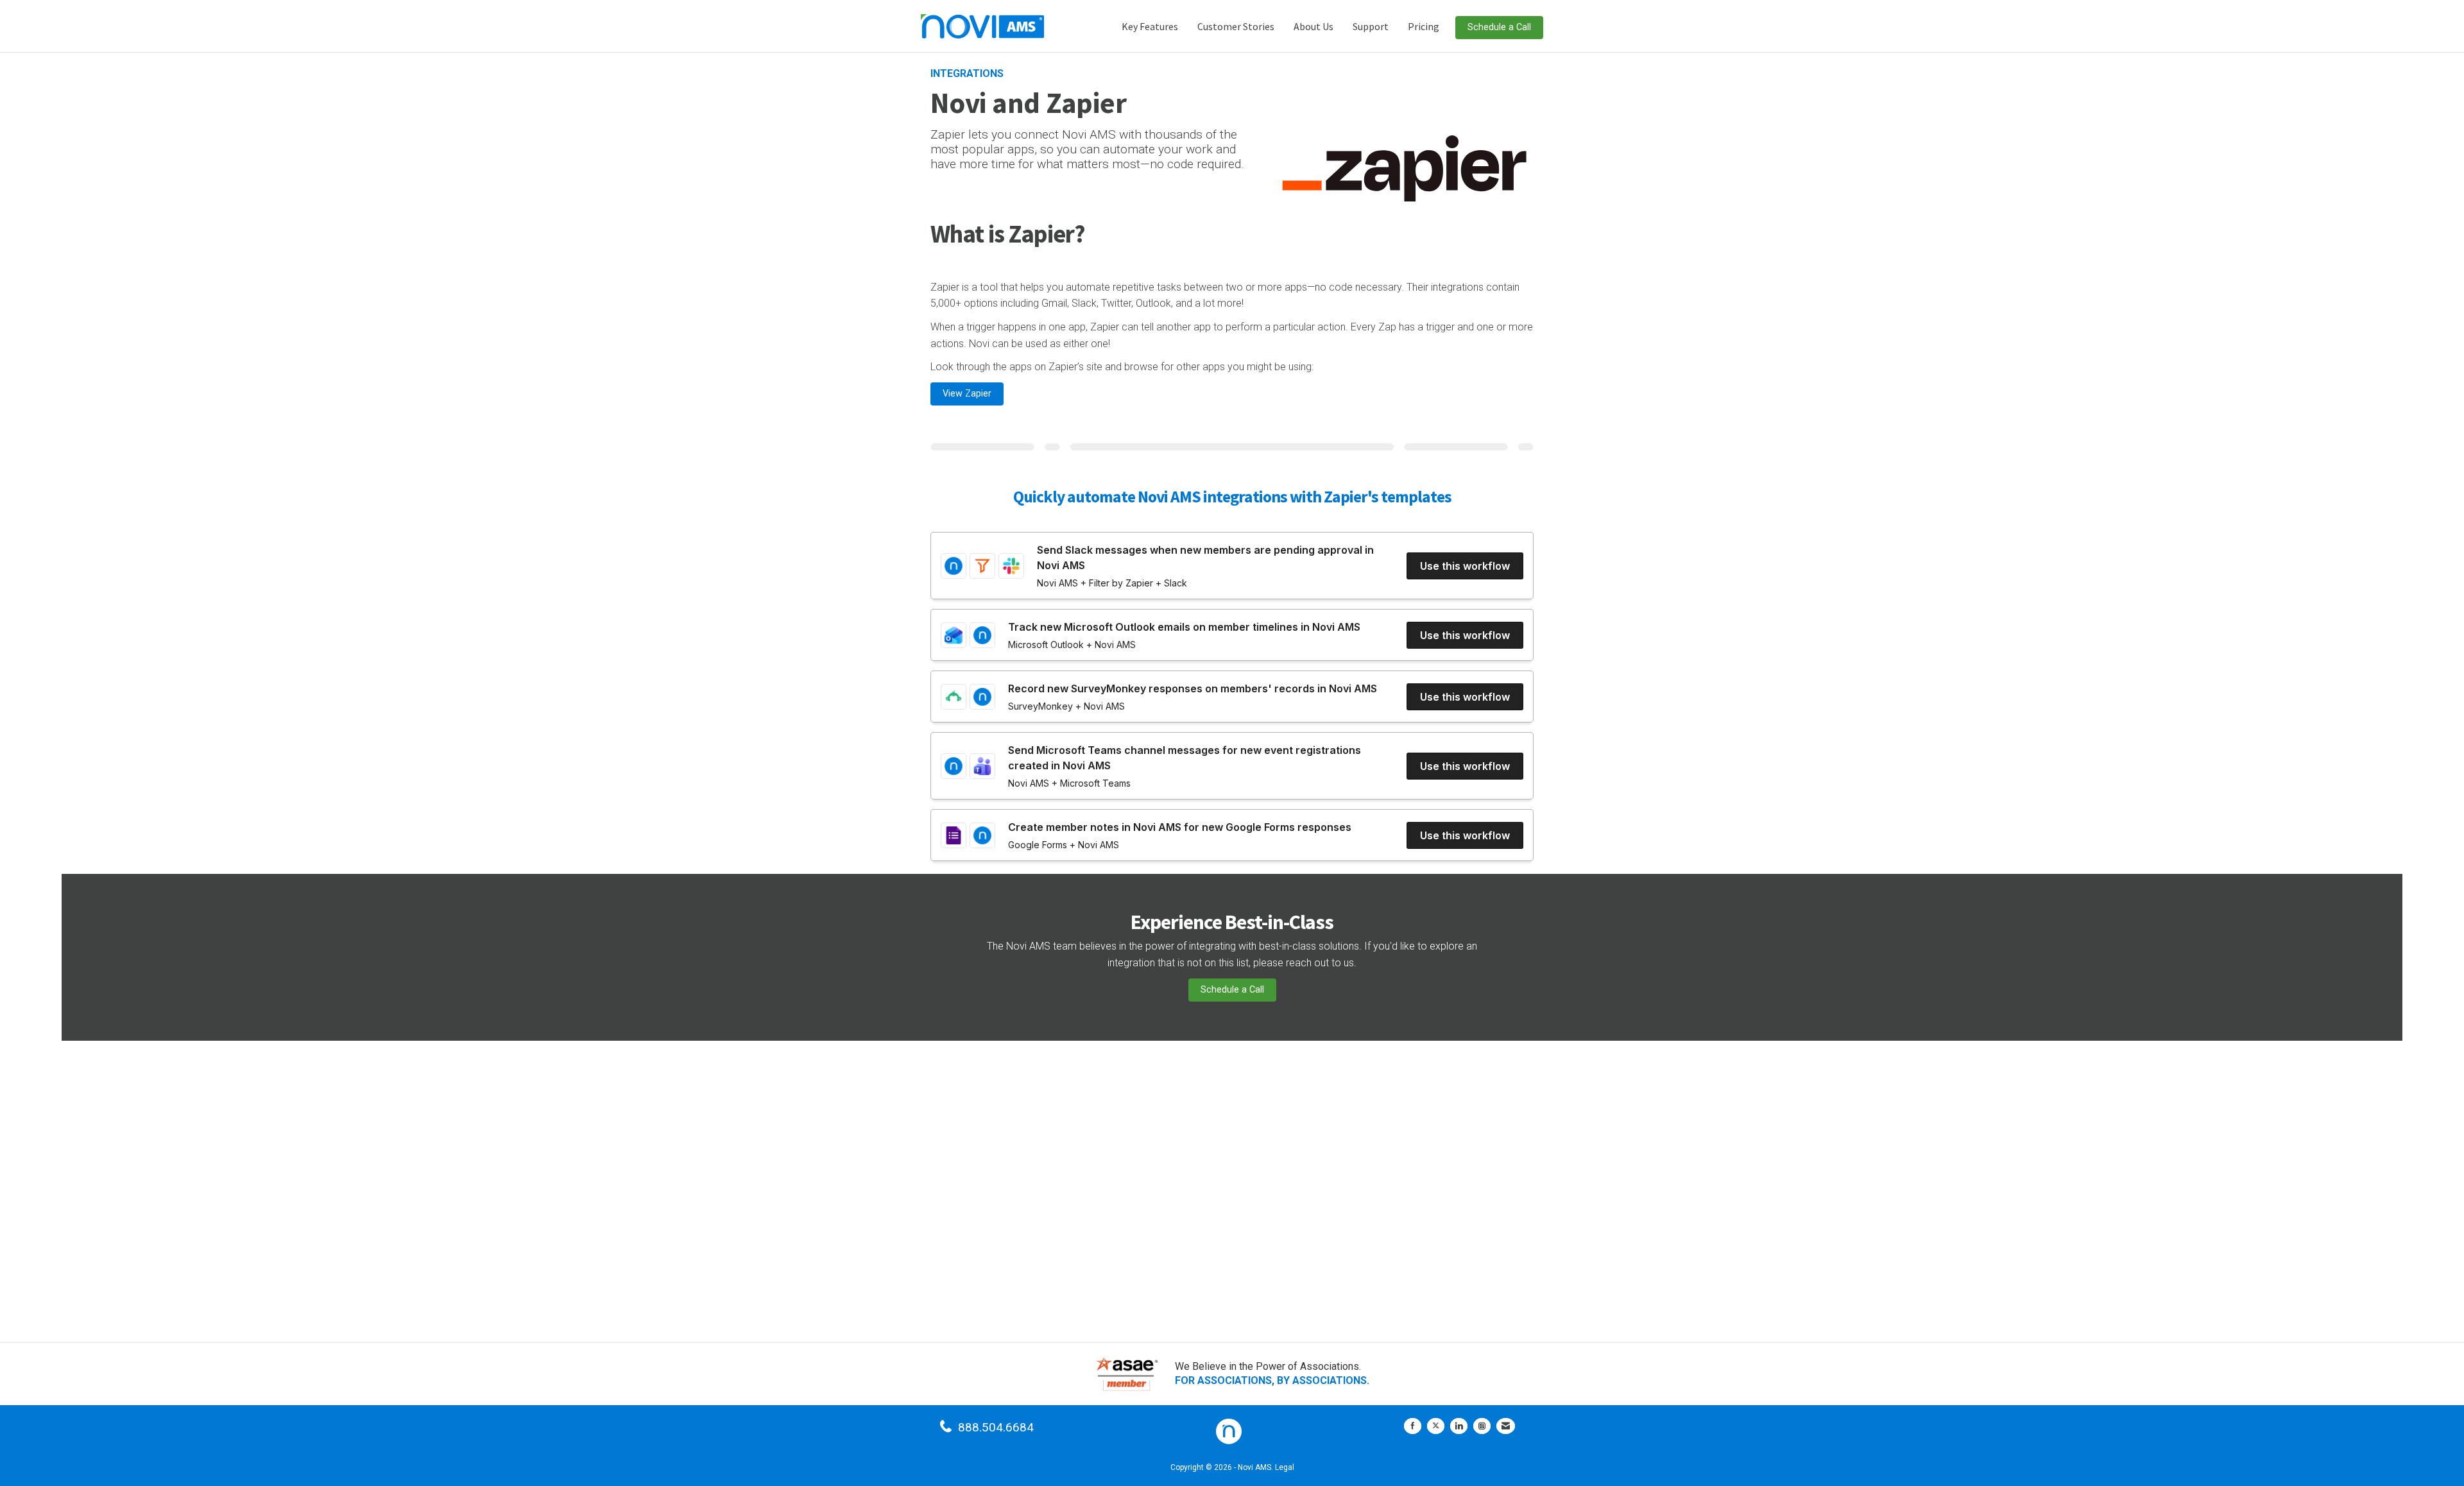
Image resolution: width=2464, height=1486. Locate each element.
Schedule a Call (1499, 27)
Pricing (1424, 26)
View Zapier (967, 394)
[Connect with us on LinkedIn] (1459, 1426)
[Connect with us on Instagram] (1482, 1426)
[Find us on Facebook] (1413, 1426)
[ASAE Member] (1127, 1374)
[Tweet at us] (1436, 1426)
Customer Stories (1236, 26)
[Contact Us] (1506, 1426)
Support (1371, 26)
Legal (1285, 1467)
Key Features (1150, 26)
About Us (1313, 26)
